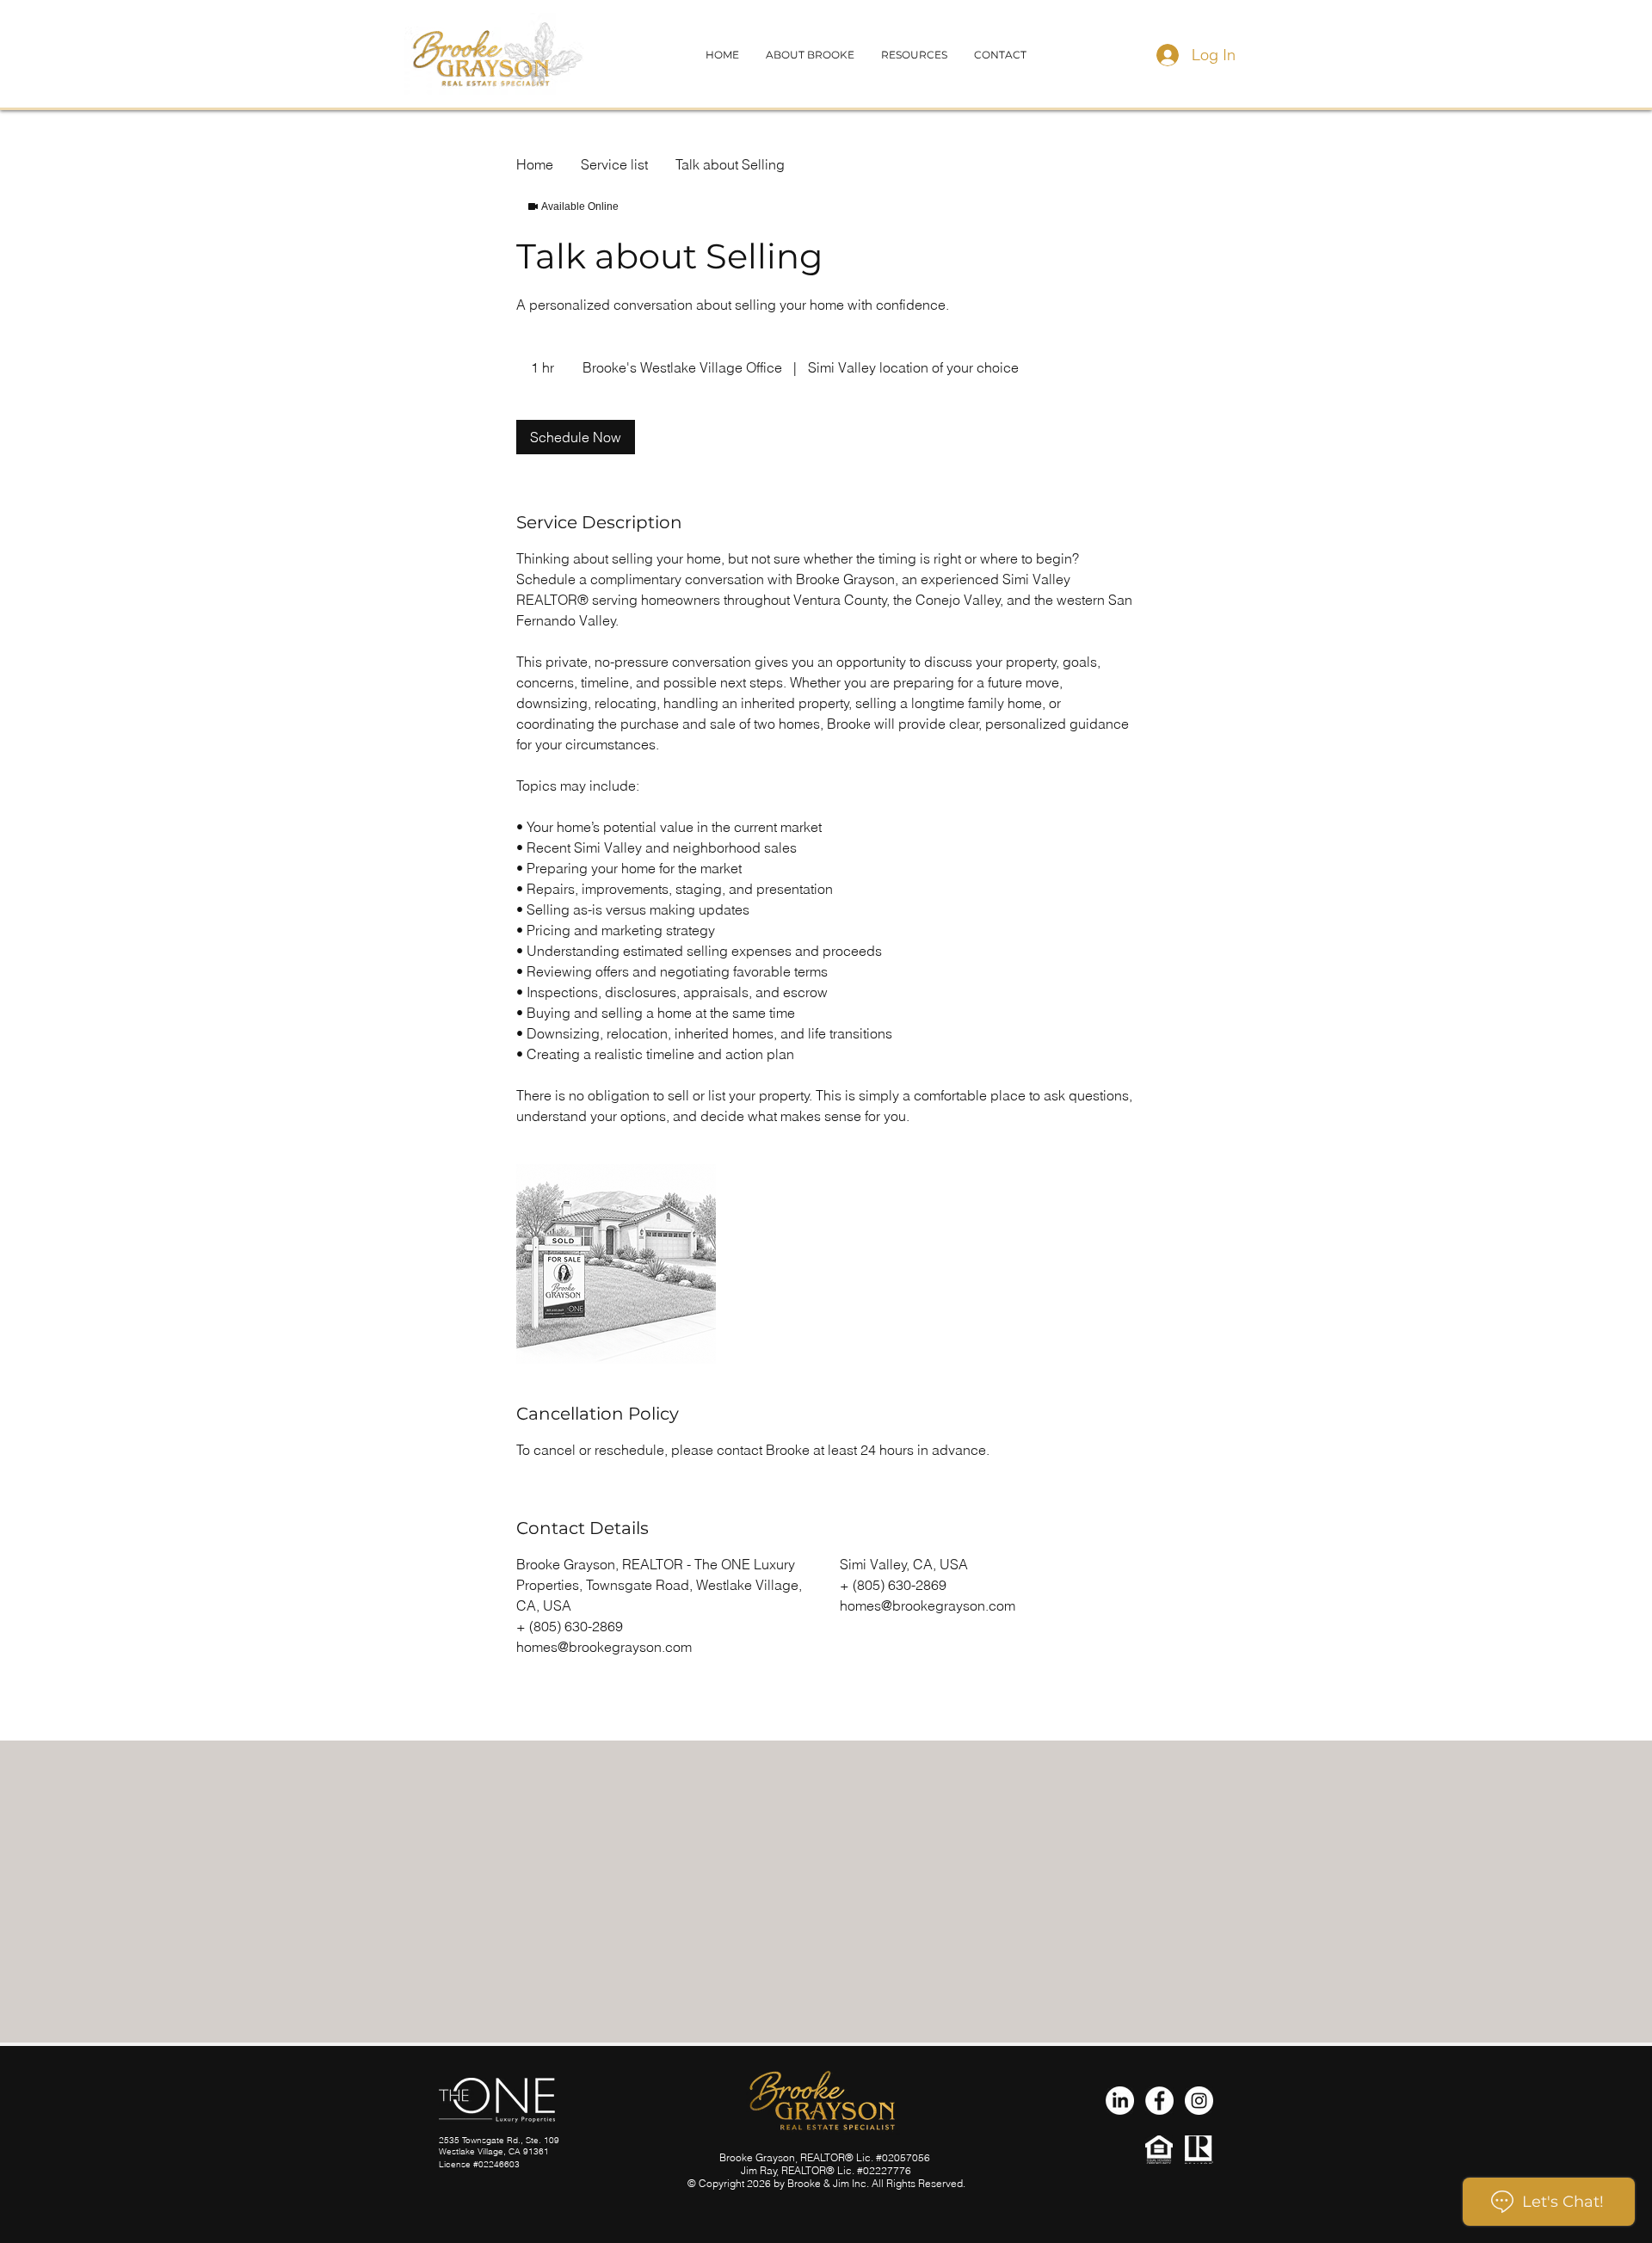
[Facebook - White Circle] (1159, 2101)
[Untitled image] (616, 1264)
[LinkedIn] (1120, 2101)
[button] (1000, 55)
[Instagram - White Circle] (1199, 2101)
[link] (576, 437)
